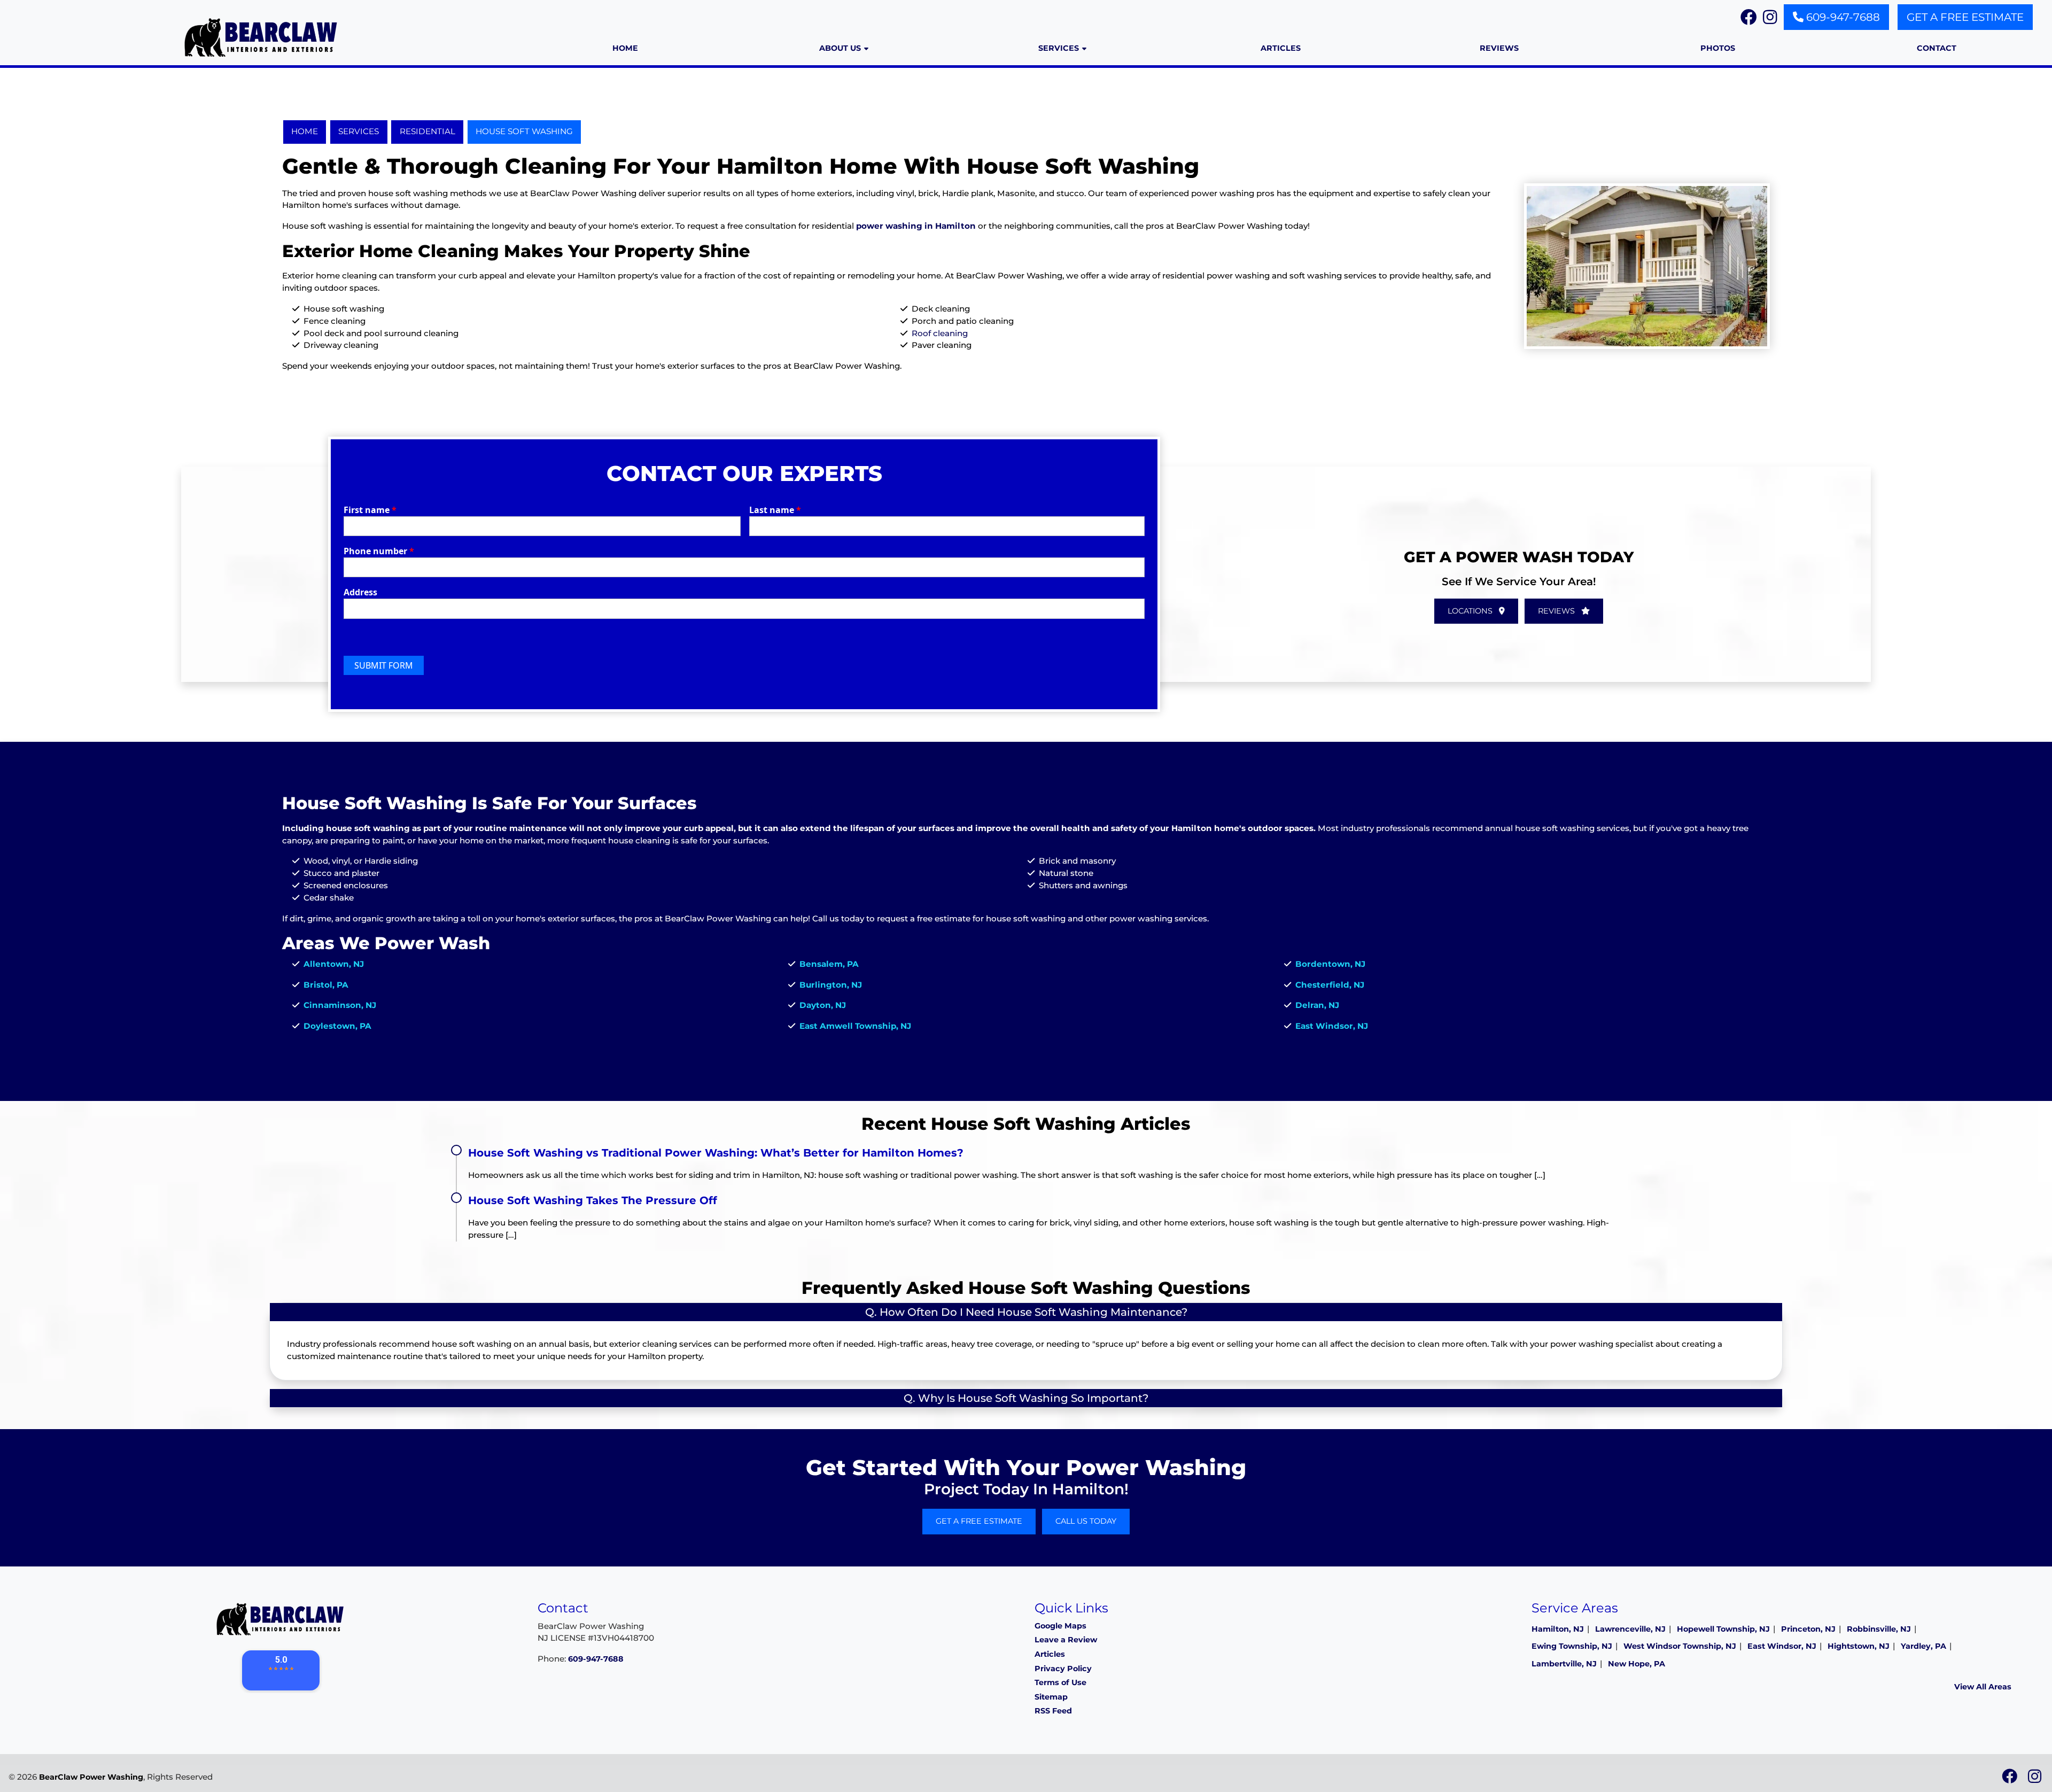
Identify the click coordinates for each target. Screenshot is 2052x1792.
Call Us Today (1086, 1521)
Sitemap (1051, 1697)
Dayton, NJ (823, 1005)
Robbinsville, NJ (1879, 1629)
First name (370, 510)
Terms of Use (1060, 1682)
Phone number (379, 551)
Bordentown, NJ (1330, 964)
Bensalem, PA (829, 964)
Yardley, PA (1923, 1646)
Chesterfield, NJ (1330, 985)
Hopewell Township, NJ (1723, 1629)
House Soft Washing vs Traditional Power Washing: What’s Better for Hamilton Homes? (716, 1153)
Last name (775, 510)
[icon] (2011, 1779)
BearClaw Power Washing (91, 1777)
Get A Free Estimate (1965, 17)
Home (305, 131)
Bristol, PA (326, 985)
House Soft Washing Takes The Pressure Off (593, 1200)
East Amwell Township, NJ (855, 1026)
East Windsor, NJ (1332, 1026)
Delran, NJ (1317, 1005)
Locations (1471, 611)
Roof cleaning (940, 333)
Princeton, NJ (1808, 1629)
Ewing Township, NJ (1572, 1646)
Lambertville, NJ (1564, 1664)
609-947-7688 (1842, 17)
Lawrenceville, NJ (1630, 1629)
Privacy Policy (1063, 1669)
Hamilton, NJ (1558, 1629)
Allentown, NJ (334, 964)
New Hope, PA (1637, 1664)
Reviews (1557, 611)
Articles (1050, 1654)
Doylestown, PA (337, 1026)
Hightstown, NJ (1859, 1646)
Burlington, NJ (831, 985)
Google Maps (1060, 1626)
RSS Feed (1053, 1711)
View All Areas (1983, 1687)
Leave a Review (1066, 1640)
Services (359, 131)
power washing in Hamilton (916, 226)
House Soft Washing (524, 131)
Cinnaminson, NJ (340, 1005)
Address (360, 592)
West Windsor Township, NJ (1680, 1646)
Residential (428, 131)
